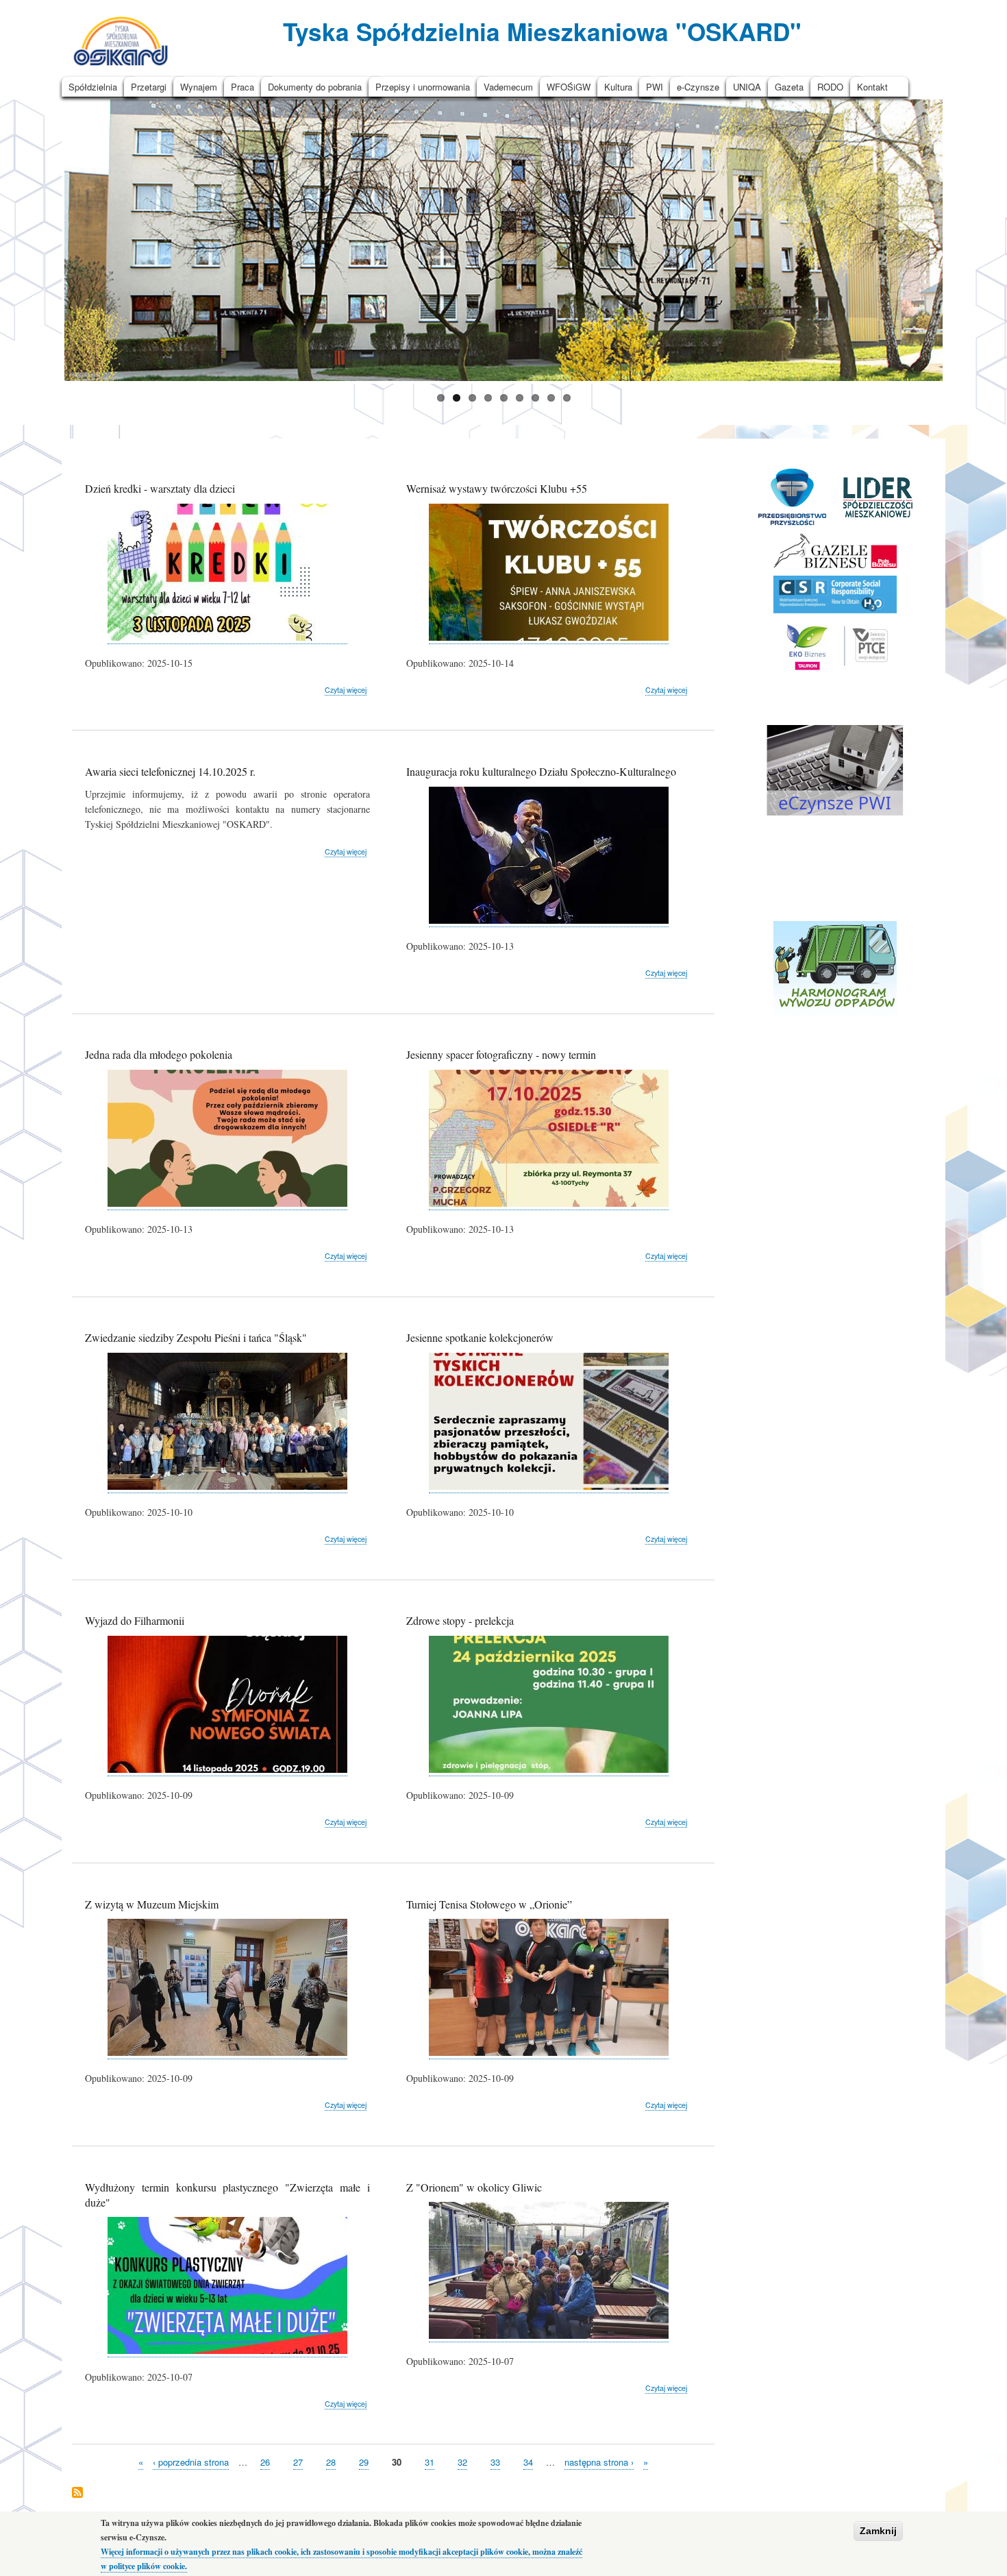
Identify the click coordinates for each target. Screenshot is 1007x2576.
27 (298, 2462)
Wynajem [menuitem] (199, 87)
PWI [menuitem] (655, 87)
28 (331, 2462)
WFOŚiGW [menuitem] (569, 87)
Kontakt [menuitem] (872, 87)
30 (397, 2462)
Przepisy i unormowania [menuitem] (423, 87)
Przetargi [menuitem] (149, 87)
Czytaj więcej (346, 690)
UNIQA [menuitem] (747, 87)
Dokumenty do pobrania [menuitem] (315, 87)
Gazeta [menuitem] (789, 87)
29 (364, 2462)
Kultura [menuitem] (618, 87)
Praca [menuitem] (243, 87)
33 (495, 2462)
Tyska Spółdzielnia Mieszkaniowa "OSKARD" (542, 31)
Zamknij (878, 2531)
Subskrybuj (77, 2493)
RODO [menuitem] (830, 87)
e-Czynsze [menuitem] (698, 87)
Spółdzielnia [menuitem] (93, 87)
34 (528, 2462)
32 (462, 2462)
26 (265, 2462)
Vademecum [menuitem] (508, 87)
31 (430, 2462)
